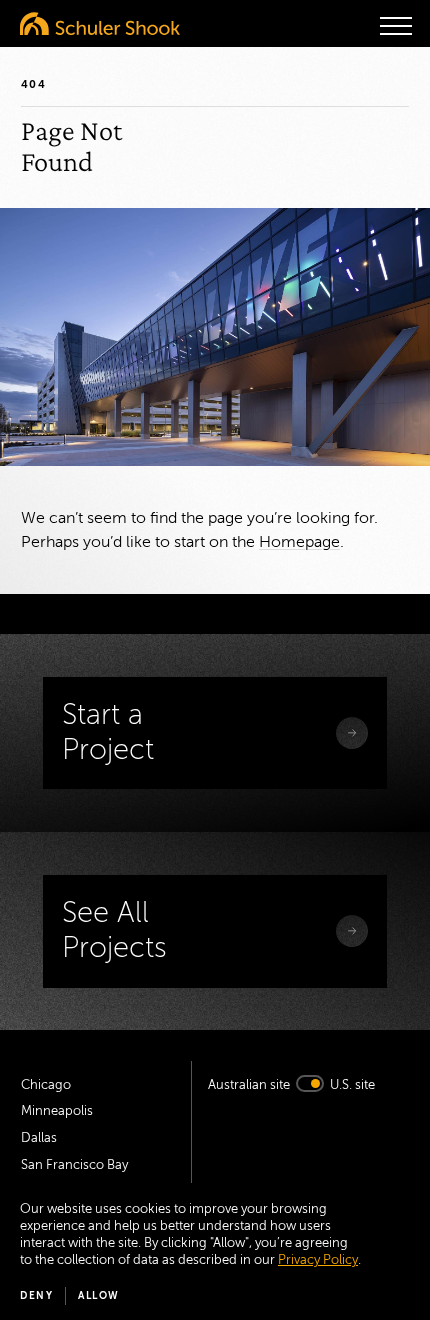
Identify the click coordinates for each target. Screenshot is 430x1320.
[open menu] (396, 26)
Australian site (249, 1085)
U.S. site (352, 1085)
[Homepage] (100, 23)
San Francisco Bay (74, 1165)
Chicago (46, 1085)
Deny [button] (36, 1295)
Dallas (39, 1138)
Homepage (299, 542)
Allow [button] (99, 1295)
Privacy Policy (318, 1260)
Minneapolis (57, 1111)
